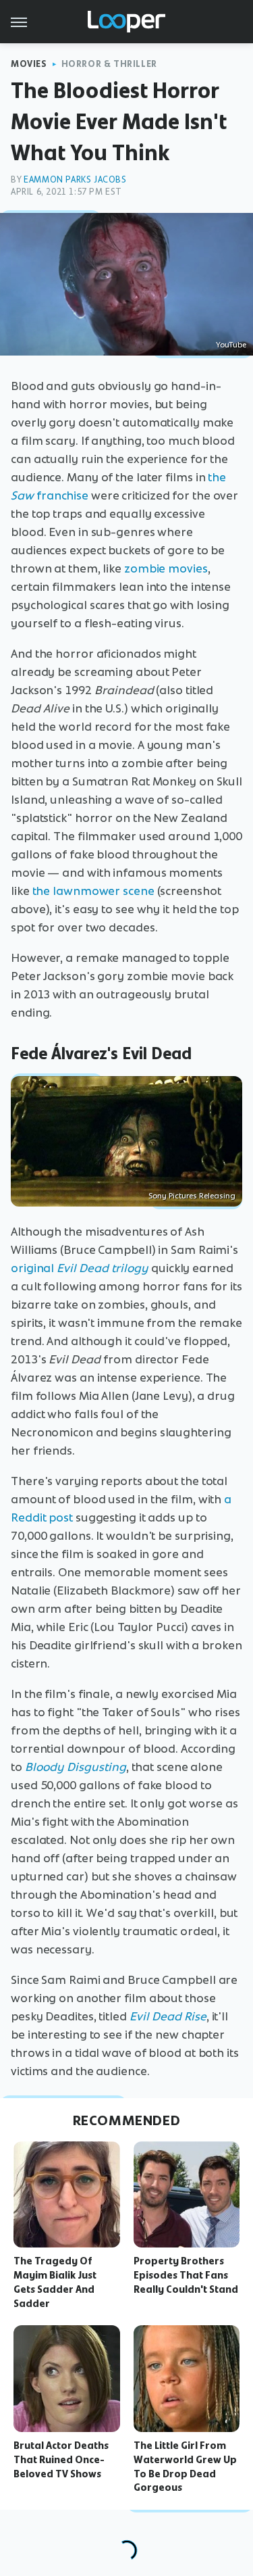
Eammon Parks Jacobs (75, 179)
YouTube (231, 345)
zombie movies (166, 568)
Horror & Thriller (109, 64)
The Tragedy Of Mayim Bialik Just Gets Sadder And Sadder (55, 2282)
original (80, 1268)
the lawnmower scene (93, 891)
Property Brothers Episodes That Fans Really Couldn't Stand (186, 2275)
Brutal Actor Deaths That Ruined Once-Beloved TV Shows (61, 2460)
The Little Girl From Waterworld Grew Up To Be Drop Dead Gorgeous (185, 2466)
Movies (29, 64)
